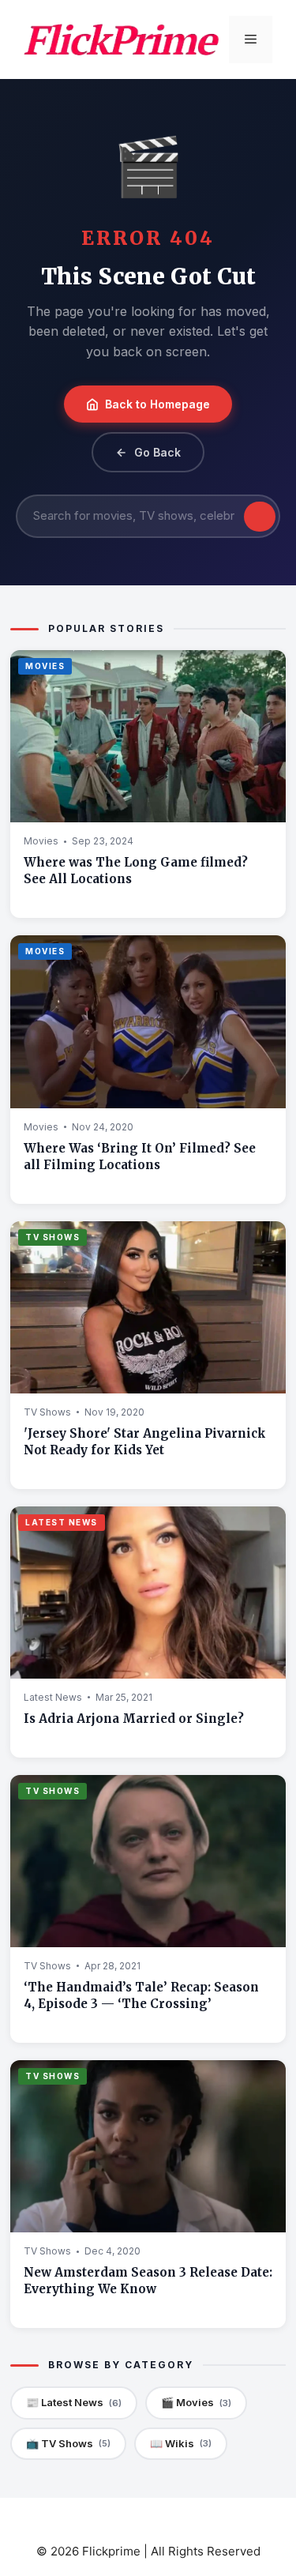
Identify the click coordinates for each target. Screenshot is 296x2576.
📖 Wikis (181, 2443)
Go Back (157, 452)
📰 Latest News (74, 2402)
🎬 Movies (196, 2402)
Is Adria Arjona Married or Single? (134, 1719)
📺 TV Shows (68, 2443)
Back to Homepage (157, 404)
